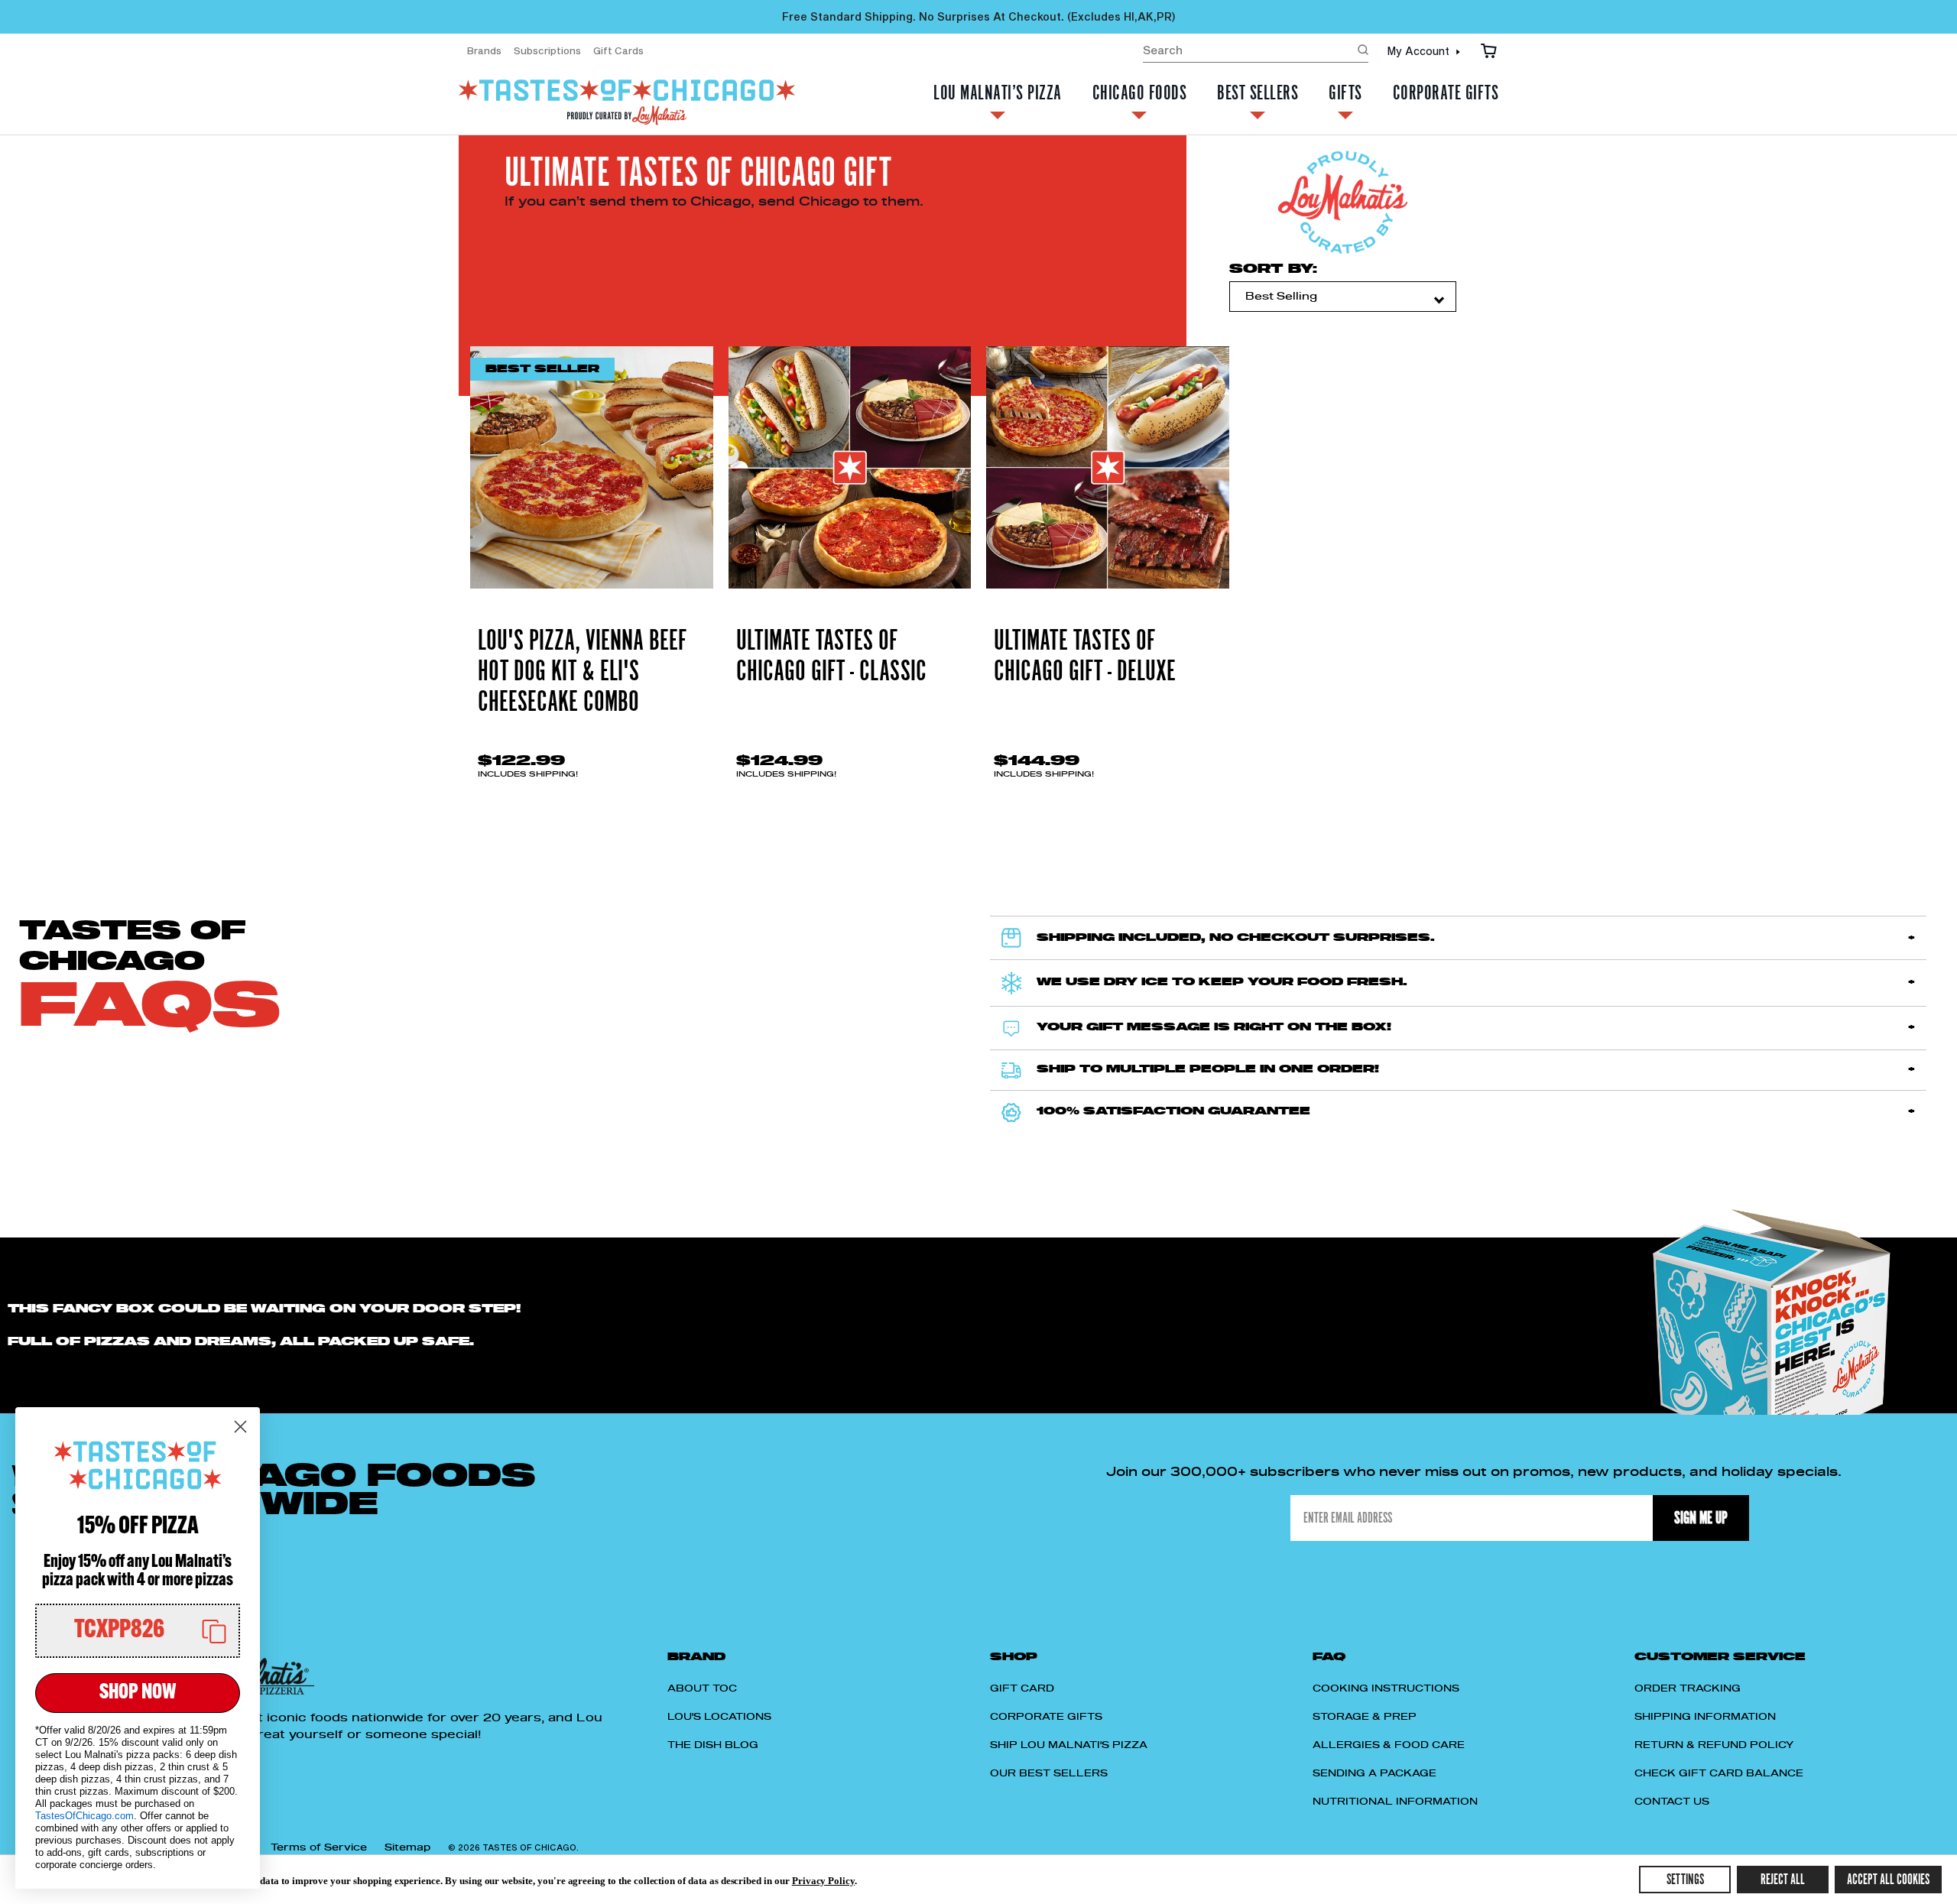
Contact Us (1672, 1802)
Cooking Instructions (1386, 1688)
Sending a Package (1374, 1773)
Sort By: (1273, 269)
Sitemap (407, 1847)
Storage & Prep (1365, 1717)
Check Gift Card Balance (1719, 1773)
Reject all (1783, 1880)
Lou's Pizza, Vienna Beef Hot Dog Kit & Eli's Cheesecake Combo (582, 672)
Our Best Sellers (1049, 1773)
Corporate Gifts (1446, 95)
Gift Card (1022, 1688)
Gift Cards (618, 50)
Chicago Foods (1140, 95)
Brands (484, 50)
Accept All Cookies (1888, 1880)
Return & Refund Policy (1714, 1745)
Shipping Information (1705, 1717)
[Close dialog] (240, 1427)
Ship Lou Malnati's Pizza (1069, 1745)
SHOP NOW (138, 1693)
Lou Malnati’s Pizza (998, 95)
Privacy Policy (823, 1881)
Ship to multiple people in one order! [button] (1208, 1069)
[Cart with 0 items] (1489, 50)
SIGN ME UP (1701, 1518)
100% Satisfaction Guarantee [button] (1173, 1111)
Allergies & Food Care (1389, 1745)
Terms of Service (319, 1847)
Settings (1685, 1880)
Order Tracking (1688, 1688)
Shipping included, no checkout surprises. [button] (1236, 938)
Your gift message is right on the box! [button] (1214, 1027)
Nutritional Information (1395, 1802)
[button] (138, 1631)
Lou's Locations (719, 1717)
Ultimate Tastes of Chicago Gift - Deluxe (1085, 657)
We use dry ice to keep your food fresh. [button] (1222, 982)
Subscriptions (547, 50)
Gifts (1345, 95)
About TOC (702, 1688)
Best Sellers (1258, 95)
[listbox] (1343, 297)
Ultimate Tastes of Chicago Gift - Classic (831, 657)
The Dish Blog (713, 1745)
